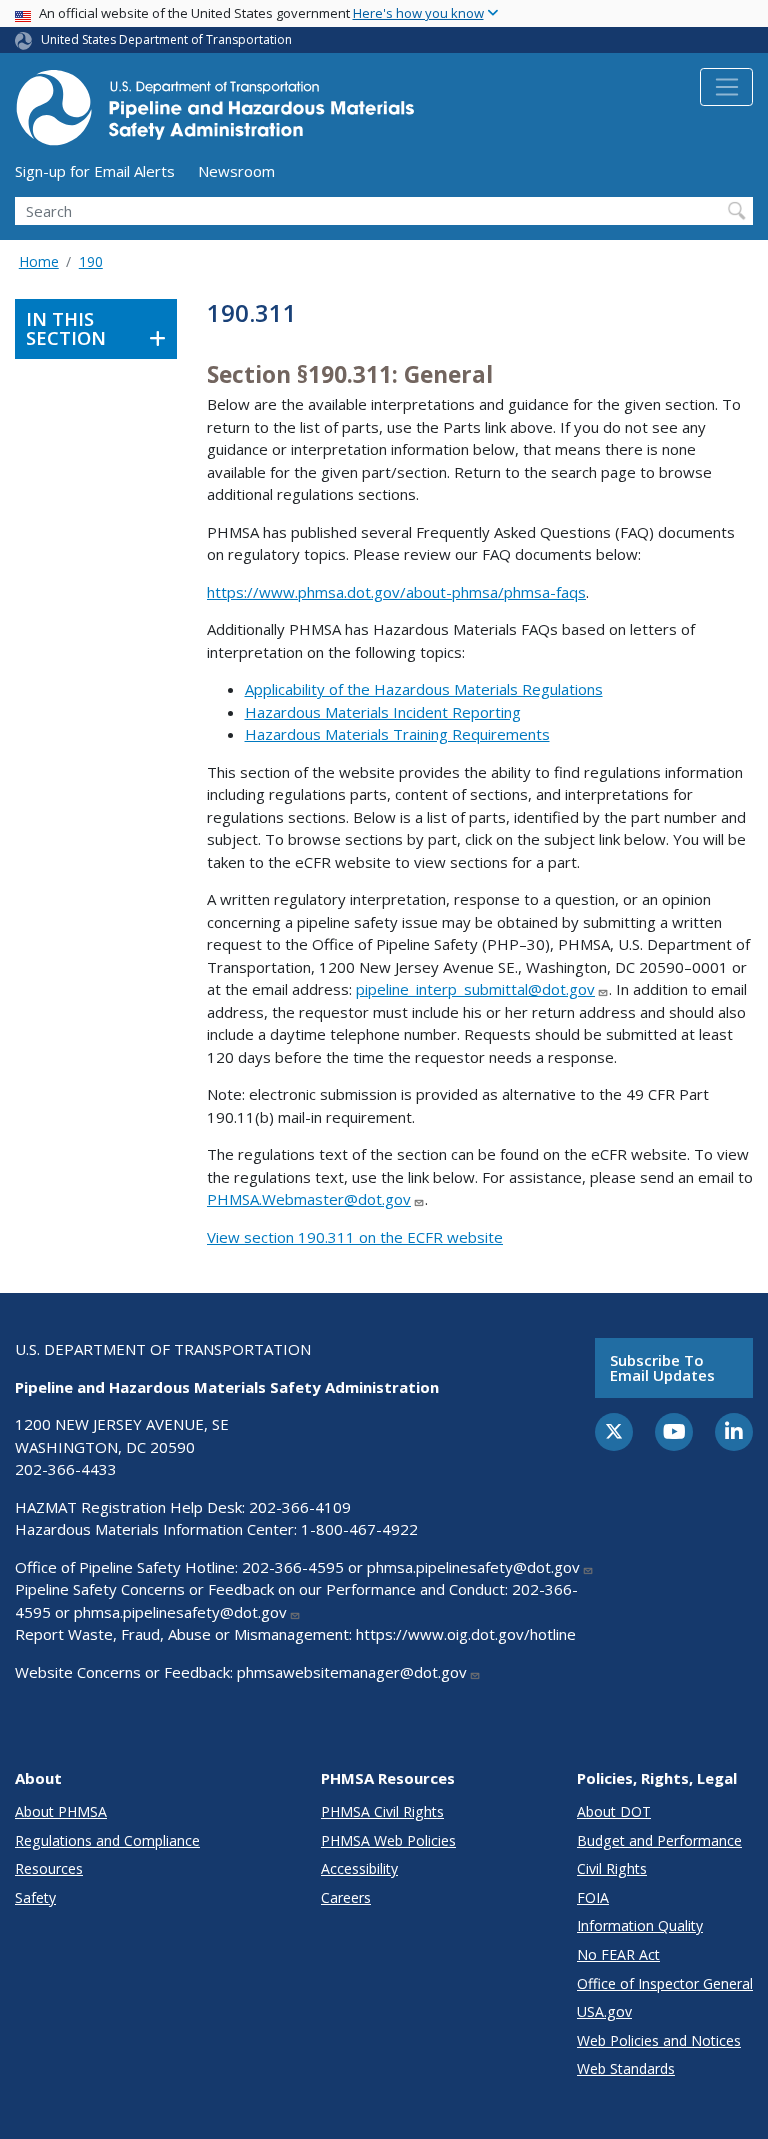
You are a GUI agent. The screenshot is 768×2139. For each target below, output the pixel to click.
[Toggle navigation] (726, 87)
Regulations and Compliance (107, 1840)
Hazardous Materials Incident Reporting (383, 712)
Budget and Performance (659, 1840)
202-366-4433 (66, 1469)
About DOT (614, 1811)
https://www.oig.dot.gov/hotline (466, 1634)
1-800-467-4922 (359, 1529)
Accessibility (359, 1868)
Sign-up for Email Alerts (95, 171)
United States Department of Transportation (166, 39)
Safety (35, 1897)
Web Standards (626, 2068)
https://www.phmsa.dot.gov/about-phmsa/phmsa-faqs (396, 592)
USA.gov (604, 2011)
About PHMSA (61, 1811)
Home (39, 261)
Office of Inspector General (665, 1983)
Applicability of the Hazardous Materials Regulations (424, 689)
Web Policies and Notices (659, 2040)
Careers (346, 1897)
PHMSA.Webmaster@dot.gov (309, 1199)
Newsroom (236, 171)
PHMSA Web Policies (388, 1840)
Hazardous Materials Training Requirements (397, 734)
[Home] (215, 113)
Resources (49, 1868)
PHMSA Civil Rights (382, 1811)
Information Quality (640, 1925)
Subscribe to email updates (662, 1367)
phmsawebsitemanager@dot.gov (352, 1672)
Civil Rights (612, 1868)
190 (91, 261)
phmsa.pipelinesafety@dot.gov (473, 1567)
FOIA (593, 1897)
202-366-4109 (300, 1507)
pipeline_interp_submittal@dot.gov (475, 989)
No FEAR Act (618, 1954)
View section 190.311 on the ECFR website (355, 1237)
